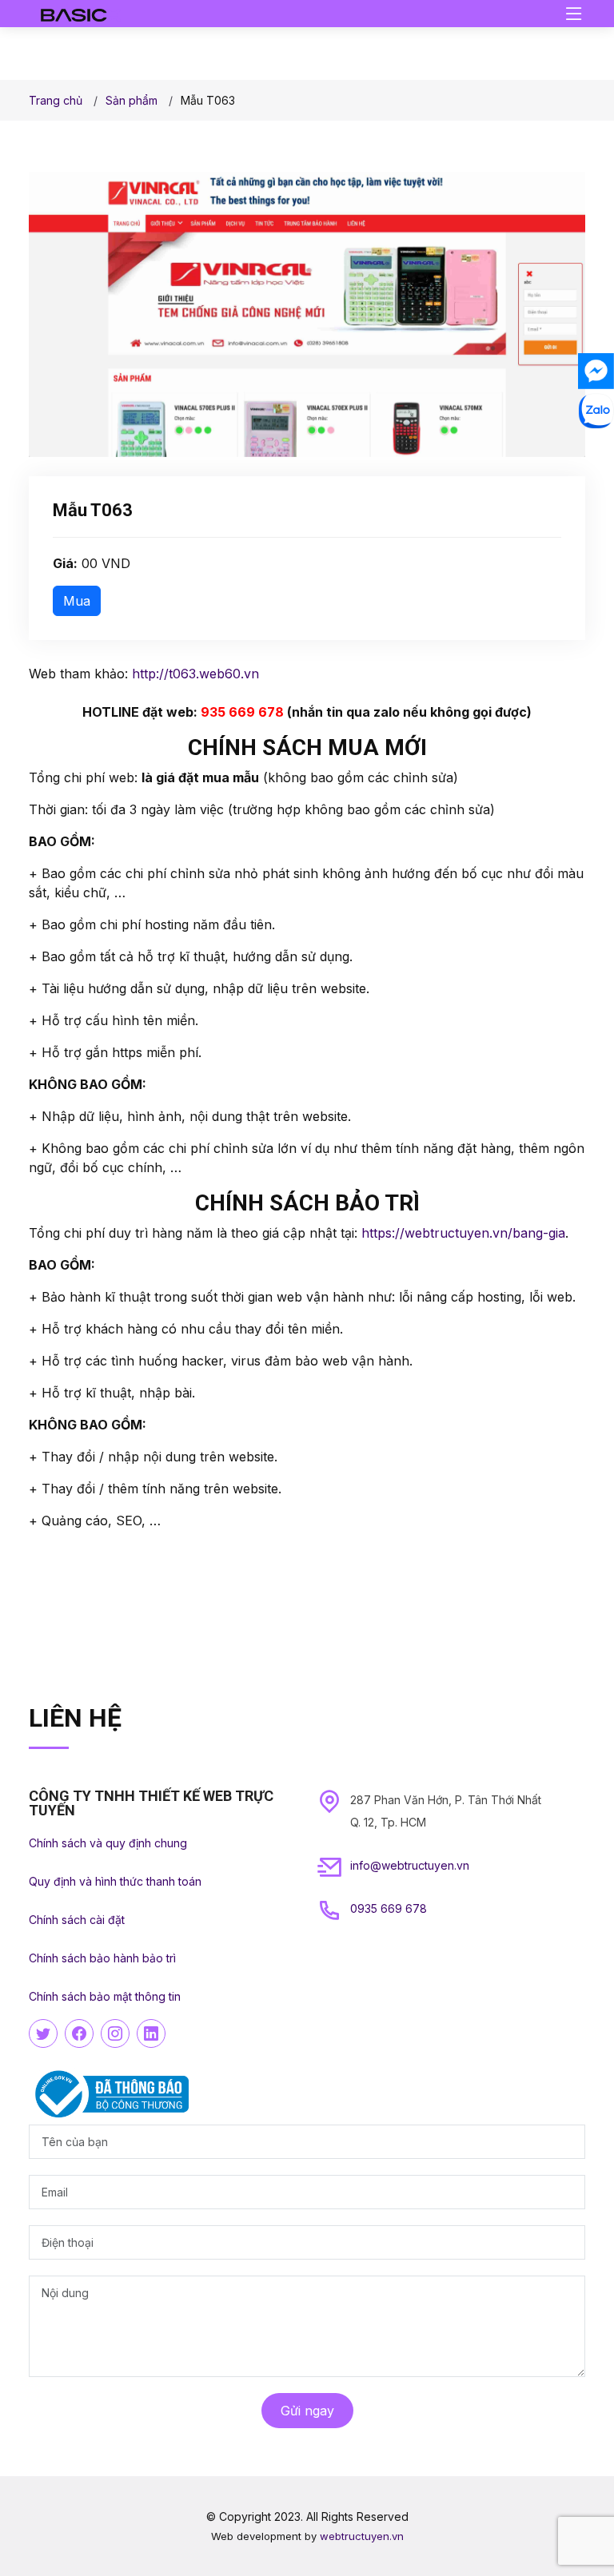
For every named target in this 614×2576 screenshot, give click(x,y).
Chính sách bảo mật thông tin (105, 1996)
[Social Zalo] (596, 411)
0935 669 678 (389, 1908)
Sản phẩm (132, 100)
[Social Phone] (596, 451)
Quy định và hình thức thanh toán (115, 1881)
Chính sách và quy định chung (108, 1843)
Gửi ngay (307, 2411)
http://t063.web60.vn (195, 674)
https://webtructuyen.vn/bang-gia (463, 1233)
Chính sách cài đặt (77, 1920)
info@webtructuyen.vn (410, 1865)
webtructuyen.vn (362, 2536)
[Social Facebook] (596, 371)
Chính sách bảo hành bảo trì (102, 1958)
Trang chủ (56, 100)
